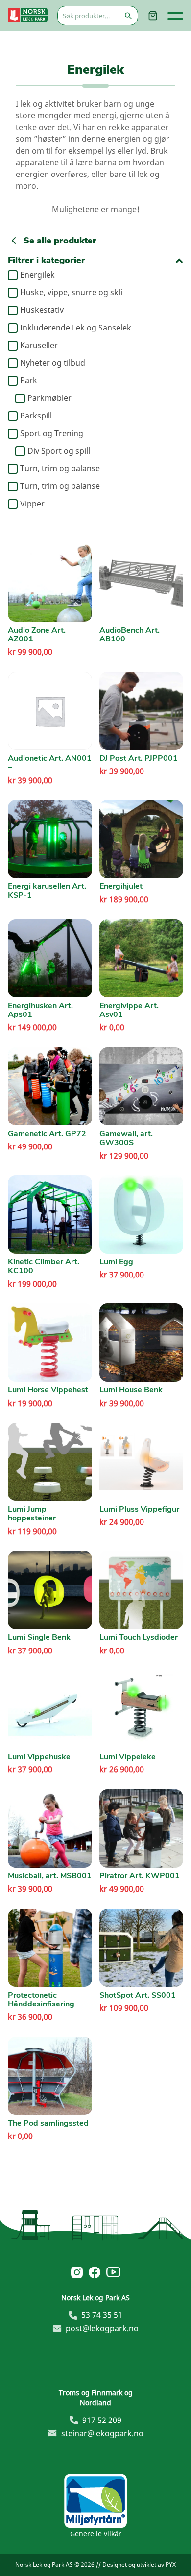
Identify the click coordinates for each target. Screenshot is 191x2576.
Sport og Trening (52, 434)
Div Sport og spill (59, 451)
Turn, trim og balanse (60, 469)
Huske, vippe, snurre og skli (71, 293)
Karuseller (39, 346)
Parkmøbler (49, 398)
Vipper (32, 504)
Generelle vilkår (96, 2534)
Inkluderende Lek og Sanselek (76, 328)
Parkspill (36, 416)
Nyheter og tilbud (53, 363)
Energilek (37, 275)
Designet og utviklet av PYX (139, 2565)
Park (29, 381)
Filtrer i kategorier (47, 260)
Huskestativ (42, 310)
